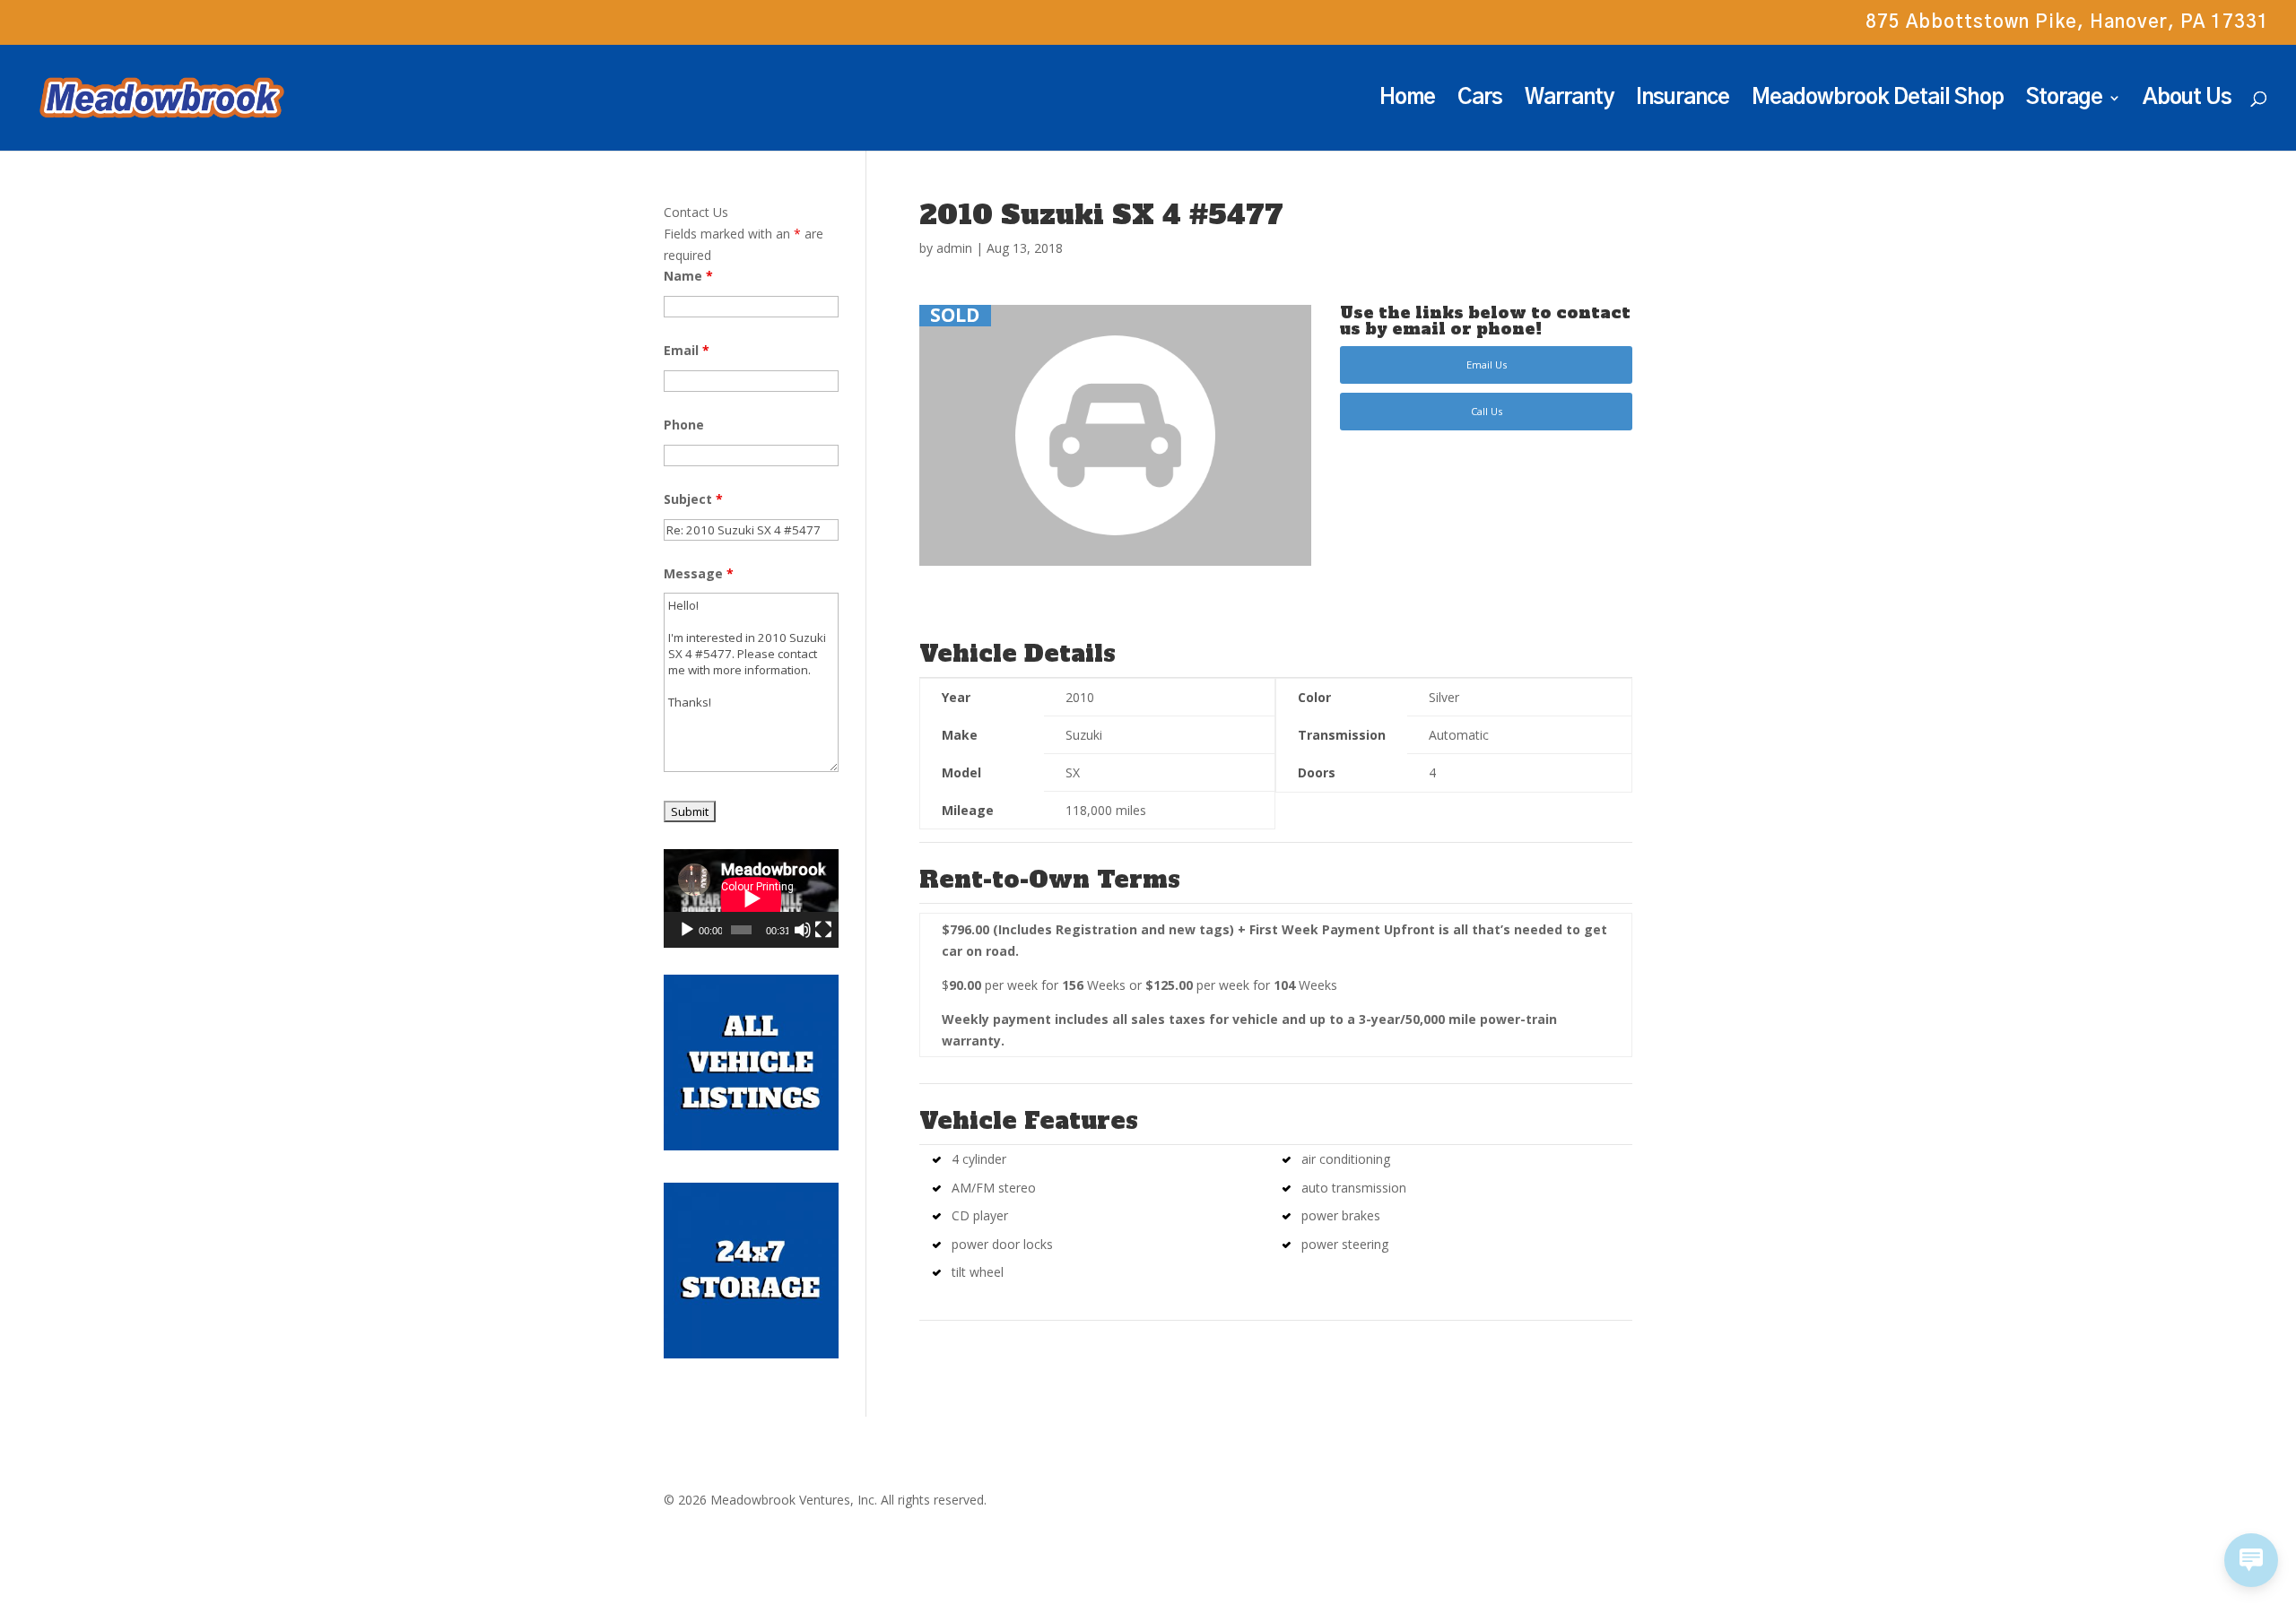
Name (688, 276)
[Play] (687, 930)
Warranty (1569, 100)
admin (954, 248)
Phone (684, 425)
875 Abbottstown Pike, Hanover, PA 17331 (2067, 22)
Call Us (1487, 411)
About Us (2187, 100)
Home (1407, 100)
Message (699, 573)
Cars (1480, 100)
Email (687, 350)
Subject (693, 499)
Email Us (1487, 364)
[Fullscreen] (823, 930)
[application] (751, 898)
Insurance (1683, 100)
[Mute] (803, 930)
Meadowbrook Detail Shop (1878, 100)
